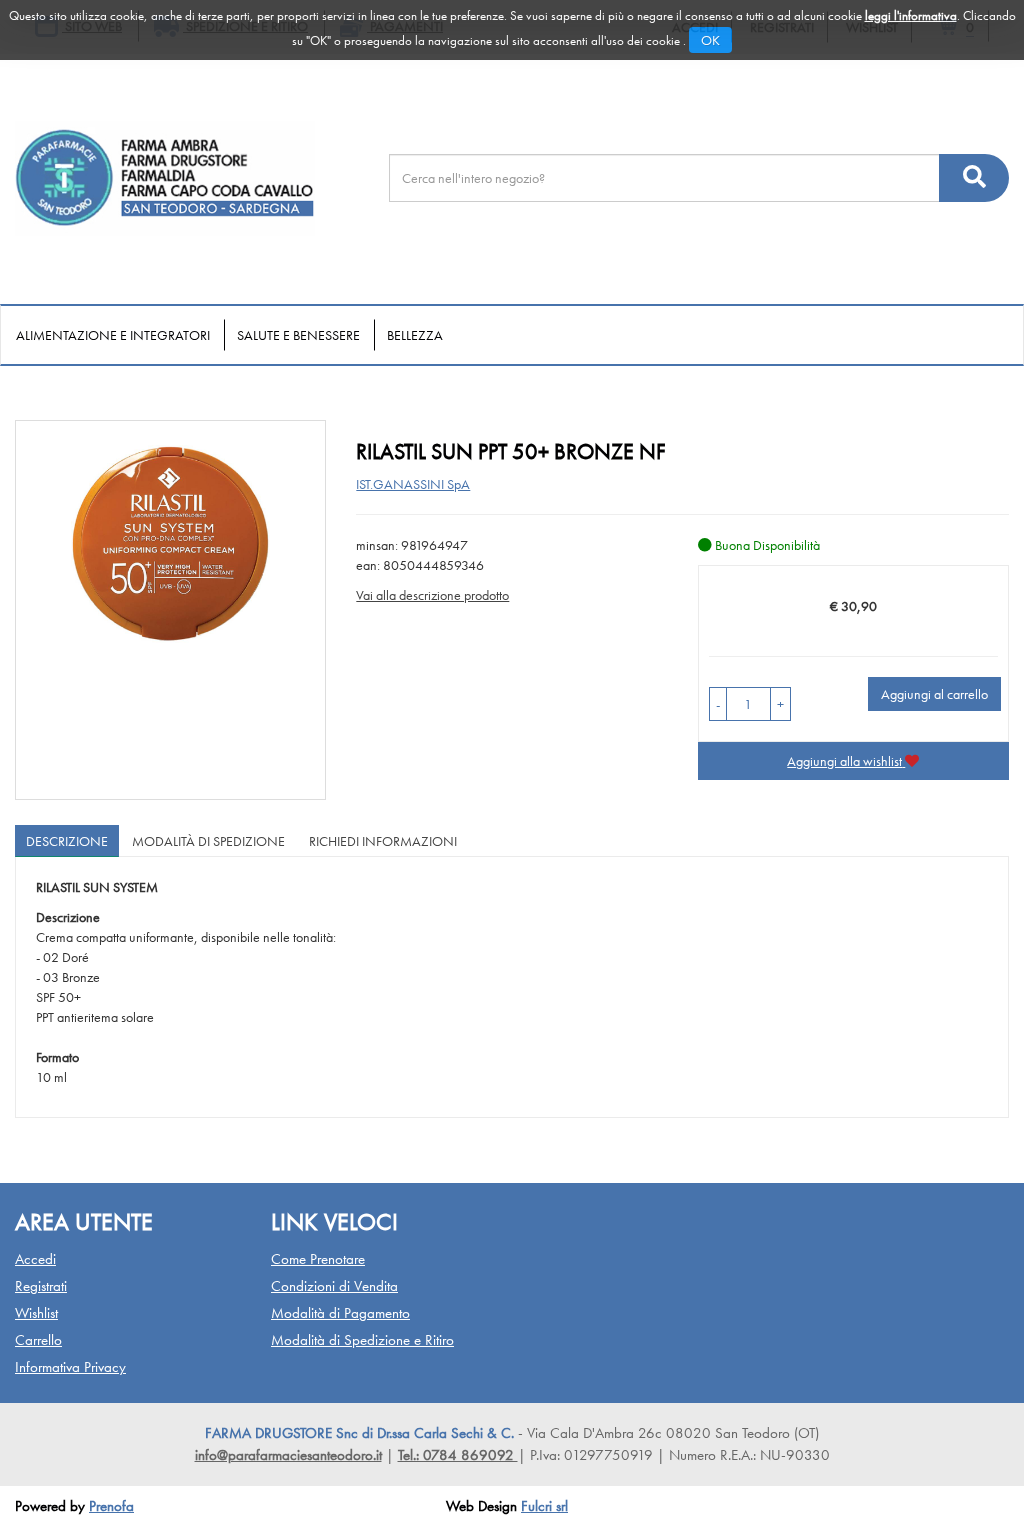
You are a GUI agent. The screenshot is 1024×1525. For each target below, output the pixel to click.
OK (710, 40)
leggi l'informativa (911, 15)
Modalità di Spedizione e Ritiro (362, 1340)
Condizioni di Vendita (334, 1286)
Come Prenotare (318, 1259)
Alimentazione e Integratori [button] (113, 335)
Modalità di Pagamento (340, 1313)
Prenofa (111, 1506)
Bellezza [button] (415, 335)
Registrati (41, 1286)
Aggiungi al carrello (934, 694)
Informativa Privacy (70, 1367)
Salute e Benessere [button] (298, 335)
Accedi (35, 1259)
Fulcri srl (544, 1506)
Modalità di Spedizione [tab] (208, 841)
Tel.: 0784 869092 (458, 1455)
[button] (718, 704)
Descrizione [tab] (67, 841)
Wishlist (36, 1313)
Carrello (38, 1340)
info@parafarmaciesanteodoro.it (288, 1455)
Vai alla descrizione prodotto (432, 595)
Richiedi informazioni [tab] (383, 841)
